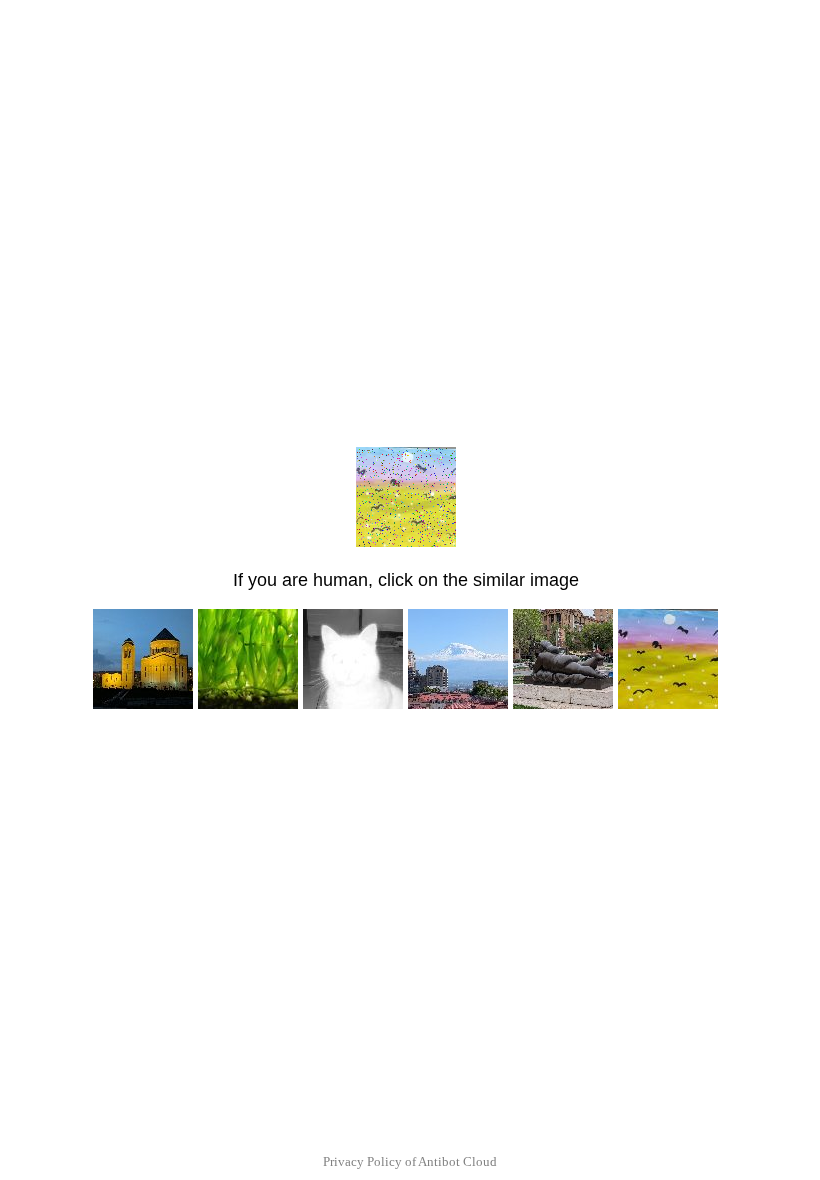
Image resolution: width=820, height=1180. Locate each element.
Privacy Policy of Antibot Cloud (410, 1161)
